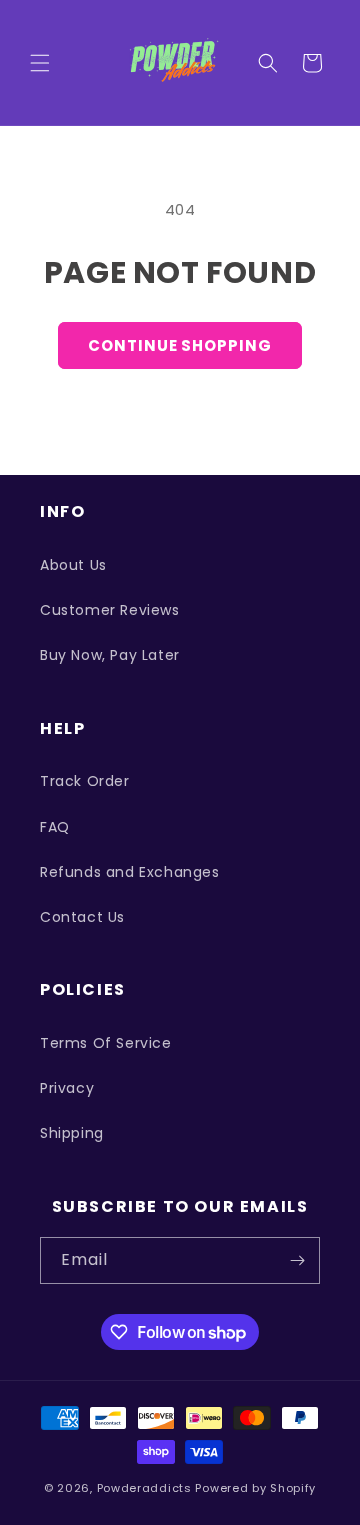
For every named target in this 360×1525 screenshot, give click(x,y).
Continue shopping (179, 345)
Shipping (72, 1133)
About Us (73, 565)
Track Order (85, 781)
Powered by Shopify (255, 1488)
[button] (40, 63)
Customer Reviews (110, 610)
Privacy (67, 1088)
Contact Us (82, 917)
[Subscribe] (297, 1260)
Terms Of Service (106, 1043)
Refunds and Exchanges (130, 872)
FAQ (55, 827)
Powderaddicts (144, 1488)
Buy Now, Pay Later (110, 655)
